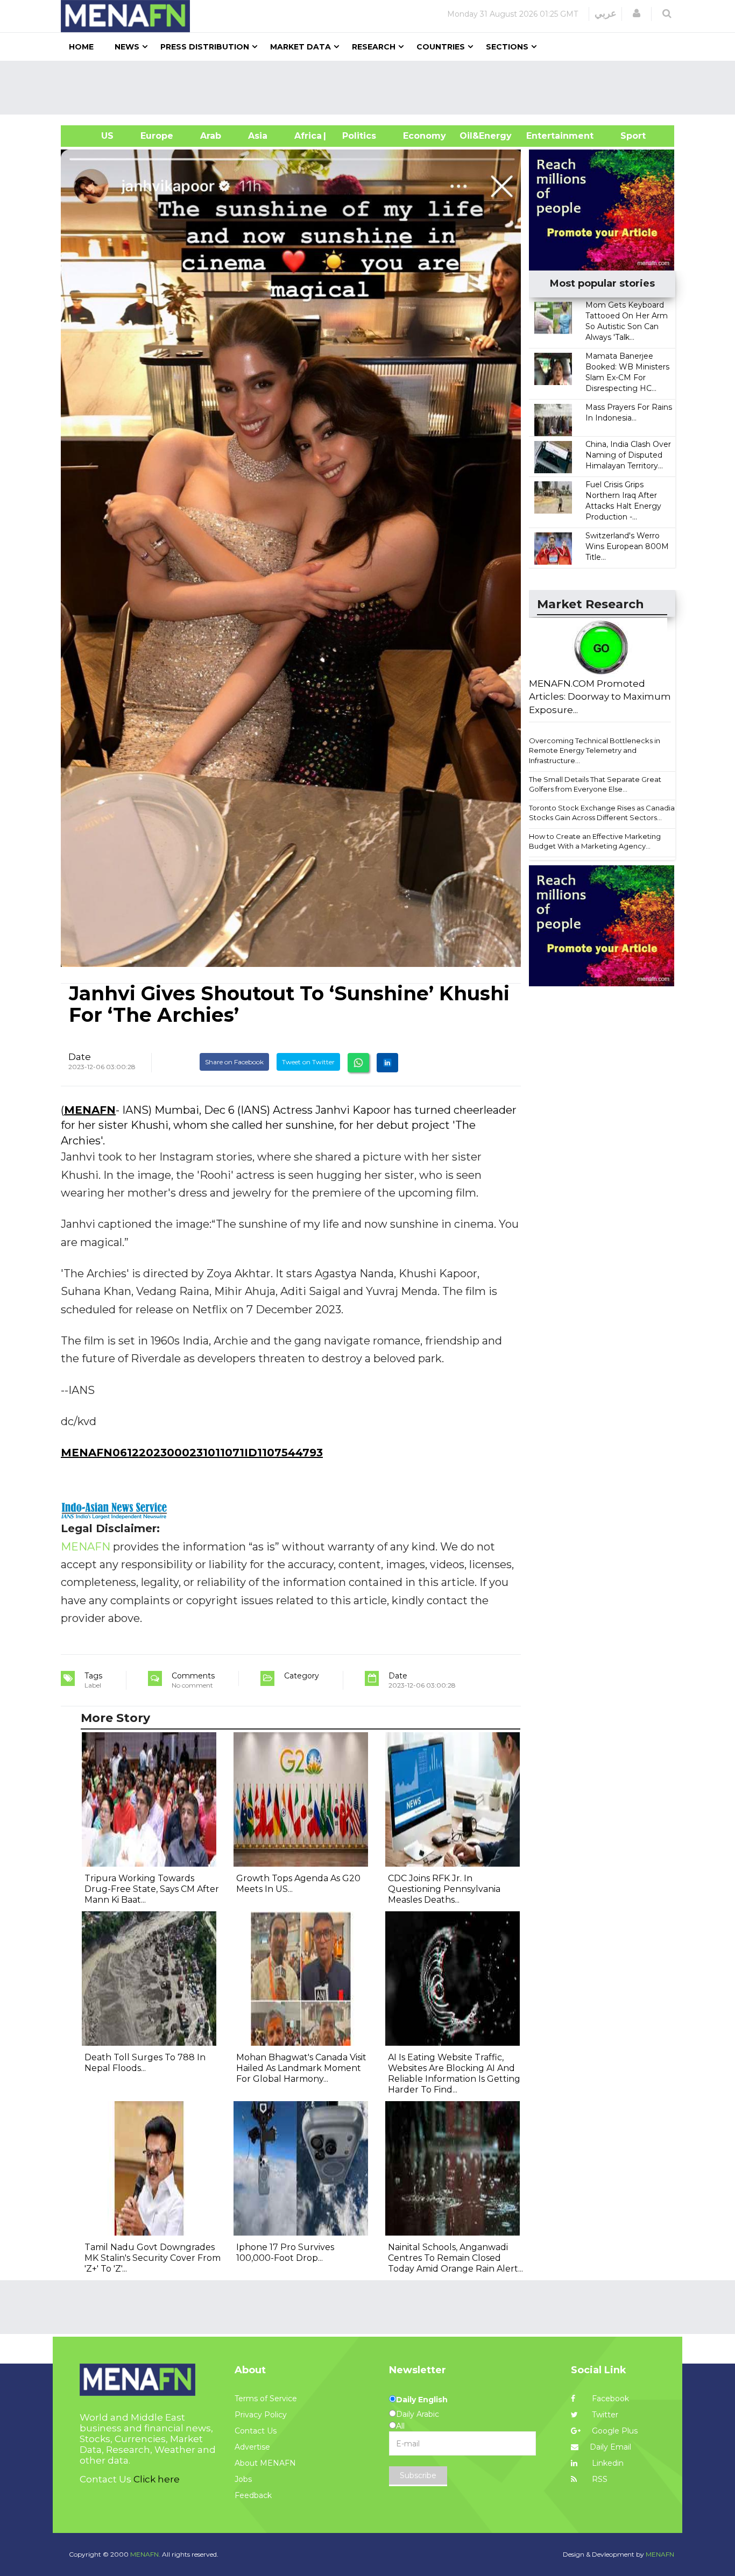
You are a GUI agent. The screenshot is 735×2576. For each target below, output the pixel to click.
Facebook (609, 2399)
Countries (441, 47)
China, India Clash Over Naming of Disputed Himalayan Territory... (628, 455)
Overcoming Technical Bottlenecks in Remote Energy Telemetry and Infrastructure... (595, 750)
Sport (626, 136)
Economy (425, 136)
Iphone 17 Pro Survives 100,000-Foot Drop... (285, 2253)
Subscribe (418, 2475)
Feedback (253, 2495)
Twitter (604, 2415)
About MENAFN (265, 2463)
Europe (157, 136)
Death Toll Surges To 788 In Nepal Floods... (145, 2063)
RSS (599, 2479)
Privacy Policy (261, 2415)
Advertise (252, 2447)
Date (80, 1057)
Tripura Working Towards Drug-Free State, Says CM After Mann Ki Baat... (152, 1889)
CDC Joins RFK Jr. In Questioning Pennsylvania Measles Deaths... (444, 1889)
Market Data (301, 47)
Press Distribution (205, 47)
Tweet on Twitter (308, 1062)
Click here (157, 2479)
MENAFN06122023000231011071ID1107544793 (192, 1453)
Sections (507, 47)
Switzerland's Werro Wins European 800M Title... (627, 546)
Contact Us (256, 2431)
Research (374, 47)
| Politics (356, 136)
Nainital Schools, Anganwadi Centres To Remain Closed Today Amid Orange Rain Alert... (455, 2258)
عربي (606, 13)
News (127, 47)
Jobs (243, 2479)
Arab (211, 136)
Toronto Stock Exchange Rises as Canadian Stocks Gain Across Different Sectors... (604, 813)
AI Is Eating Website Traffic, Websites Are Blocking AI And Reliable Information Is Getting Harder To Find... (454, 2073)
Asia (258, 136)
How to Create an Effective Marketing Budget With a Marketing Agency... (595, 841)
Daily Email (610, 2447)
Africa (307, 136)
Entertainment (544, 136)
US (94, 136)
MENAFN (90, 1110)
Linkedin (607, 2463)
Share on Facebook (234, 1062)
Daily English (422, 2400)
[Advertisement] (372, 88)
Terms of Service (266, 2399)
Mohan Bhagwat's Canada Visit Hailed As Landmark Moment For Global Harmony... (301, 2068)
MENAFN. (145, 2554)
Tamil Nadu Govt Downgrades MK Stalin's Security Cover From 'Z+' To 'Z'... (153, 2258)
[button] (637, 13)
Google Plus (614, 2431)
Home (81, 47)
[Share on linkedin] (387, 1063)
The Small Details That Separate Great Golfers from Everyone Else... (595, 784)
